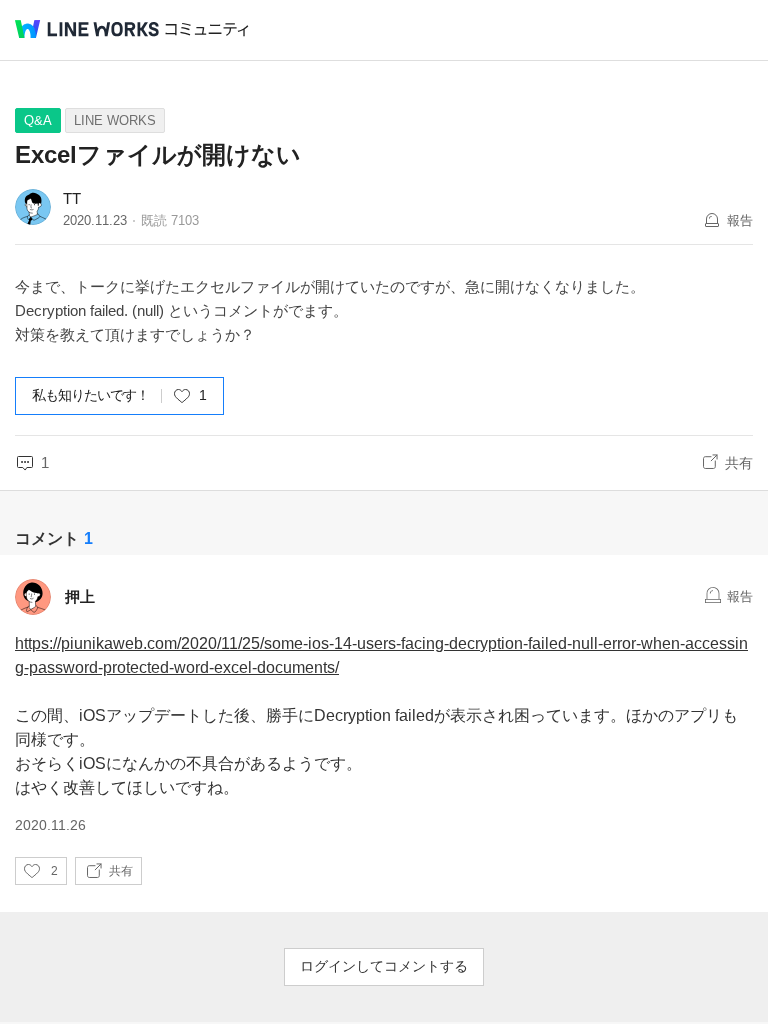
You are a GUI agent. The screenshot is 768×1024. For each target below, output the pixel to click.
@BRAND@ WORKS (87, 29)
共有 (739, 463)
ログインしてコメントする (384, 966)
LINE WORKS (115, 120)
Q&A (38, 120)
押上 (80, 596)
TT (72, 198)
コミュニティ (207, 29)
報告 (740, 220)
